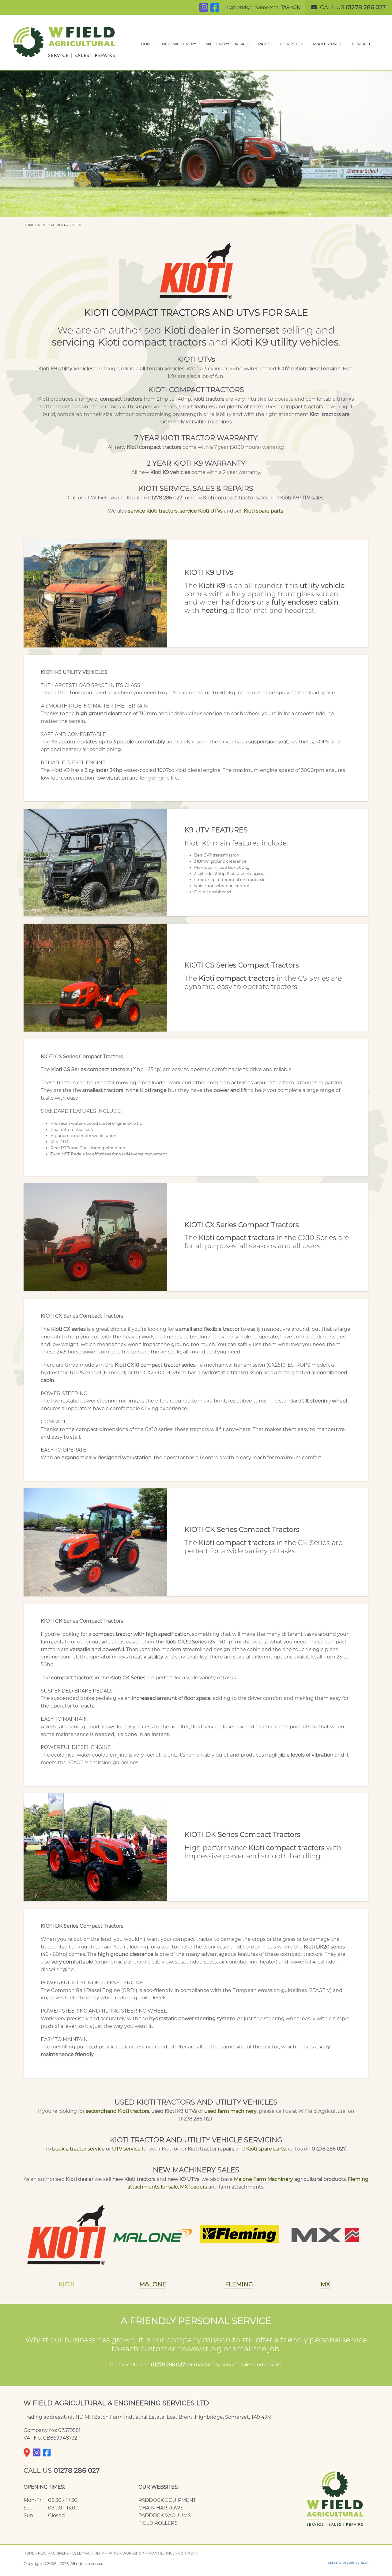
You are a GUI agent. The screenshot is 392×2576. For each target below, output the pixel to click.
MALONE (153, 2284)
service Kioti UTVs (201, 511)
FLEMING (239, 2284)
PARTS (264, 44)
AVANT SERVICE (328, 44)
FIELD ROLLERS (158, 2523)
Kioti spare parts (264, 511)
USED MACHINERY (88, 2553)
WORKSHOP (291, 44)
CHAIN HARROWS (161, 2508)
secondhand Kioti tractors (117, 2111)
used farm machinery (230, 2111)
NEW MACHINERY (179, 44)
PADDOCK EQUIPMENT (167, 2500)
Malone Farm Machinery (264, 2179)
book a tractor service (78, 2149)
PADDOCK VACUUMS (165, 2515)
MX (325, 2284)
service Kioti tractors (153, 511)
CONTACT (361, 44)
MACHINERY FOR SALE (227, 44)
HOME (147, 44)
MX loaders (194, 2187)
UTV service (126, 2149)
